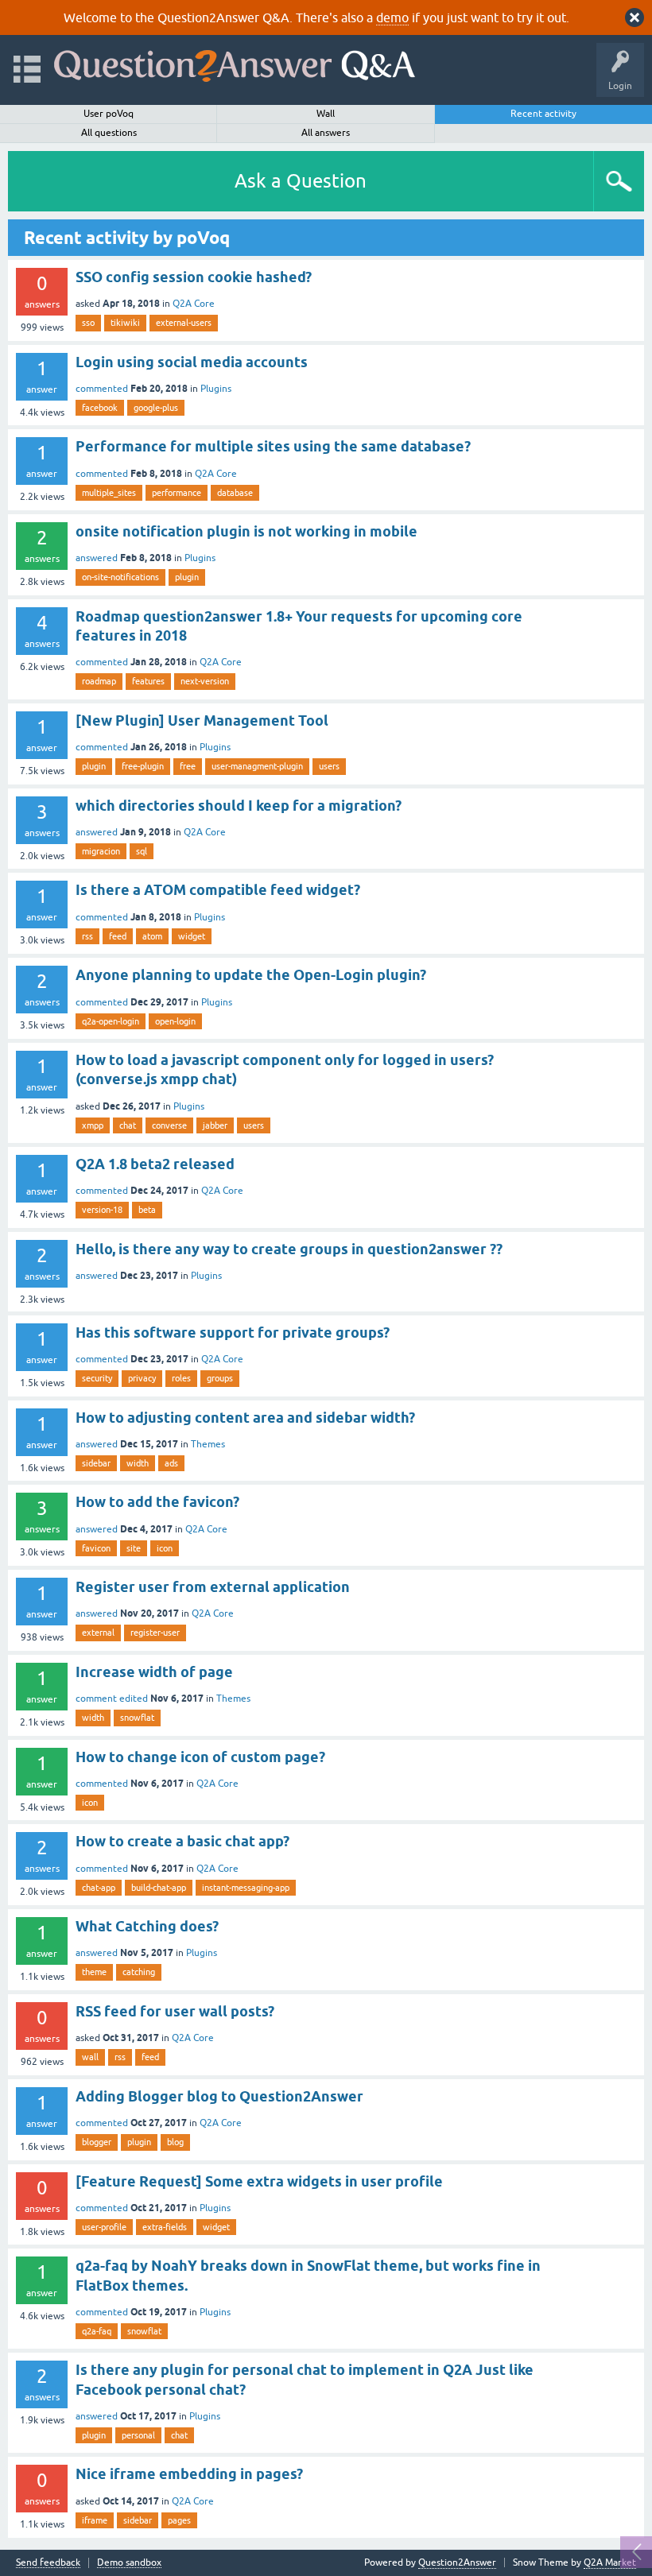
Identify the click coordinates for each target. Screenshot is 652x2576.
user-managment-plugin (257, 766)
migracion (101, 851)
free (188, 766)
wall (90, 2057)
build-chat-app (159, 1888)
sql (142, 851)
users (329, 766)
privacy (142, 1378)
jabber (215, 1125)
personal (138, 2435)
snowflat (137, 1718)
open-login (175, 1021)
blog (175, 2142)
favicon (96, 1548)
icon (165, 1548)
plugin (187, 577)
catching (139, 1972)
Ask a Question (301, 181)
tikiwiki (125, 323)
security (97, 1378)
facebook (100, 408)
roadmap (99, 681)
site (134, 1548)
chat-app (99, 1888)
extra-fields (165, 2227)
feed (118, 936)
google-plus (156, 408)
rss (87, 936)
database (235, 493)
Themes (208, 1444)
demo (392, 17)
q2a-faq (97, 2331)
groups (220, 1378)
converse (169, 1125)
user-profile (104, 2227)
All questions (109, 133)
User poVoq (109, 114)
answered (97, 558)
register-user (155, 1633)
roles (181, 1378)
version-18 (102, 1210)
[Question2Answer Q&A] (235, 62)
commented (102, 389)
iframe (95, 2520)
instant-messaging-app (246, 1888)
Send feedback (48, 2563)
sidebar (96, 1463)
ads (171, 1463)
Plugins (216, 389)
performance (177, 493)
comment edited (112, 1699)
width (138, 1463)
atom (152, 936)
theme (94, 1972)
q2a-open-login (111, 1021)
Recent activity (543, 114)
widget (192, 936)
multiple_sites (109, 493)
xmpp (93, 1125)
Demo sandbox (129, 2563)
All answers (326, 133)
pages (179, 2520)
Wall (326, 114)
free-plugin (143, 766)
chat (128, 1125)
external (98, 1633)
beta (147, 1210)
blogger (97, 2142)
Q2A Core (194, 304)
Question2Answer (457, 2562)
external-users (184, 323)
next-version (205, 681)
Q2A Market (610, 2562)
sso (88, 323)
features (148, 681)
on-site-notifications (120, 577)
